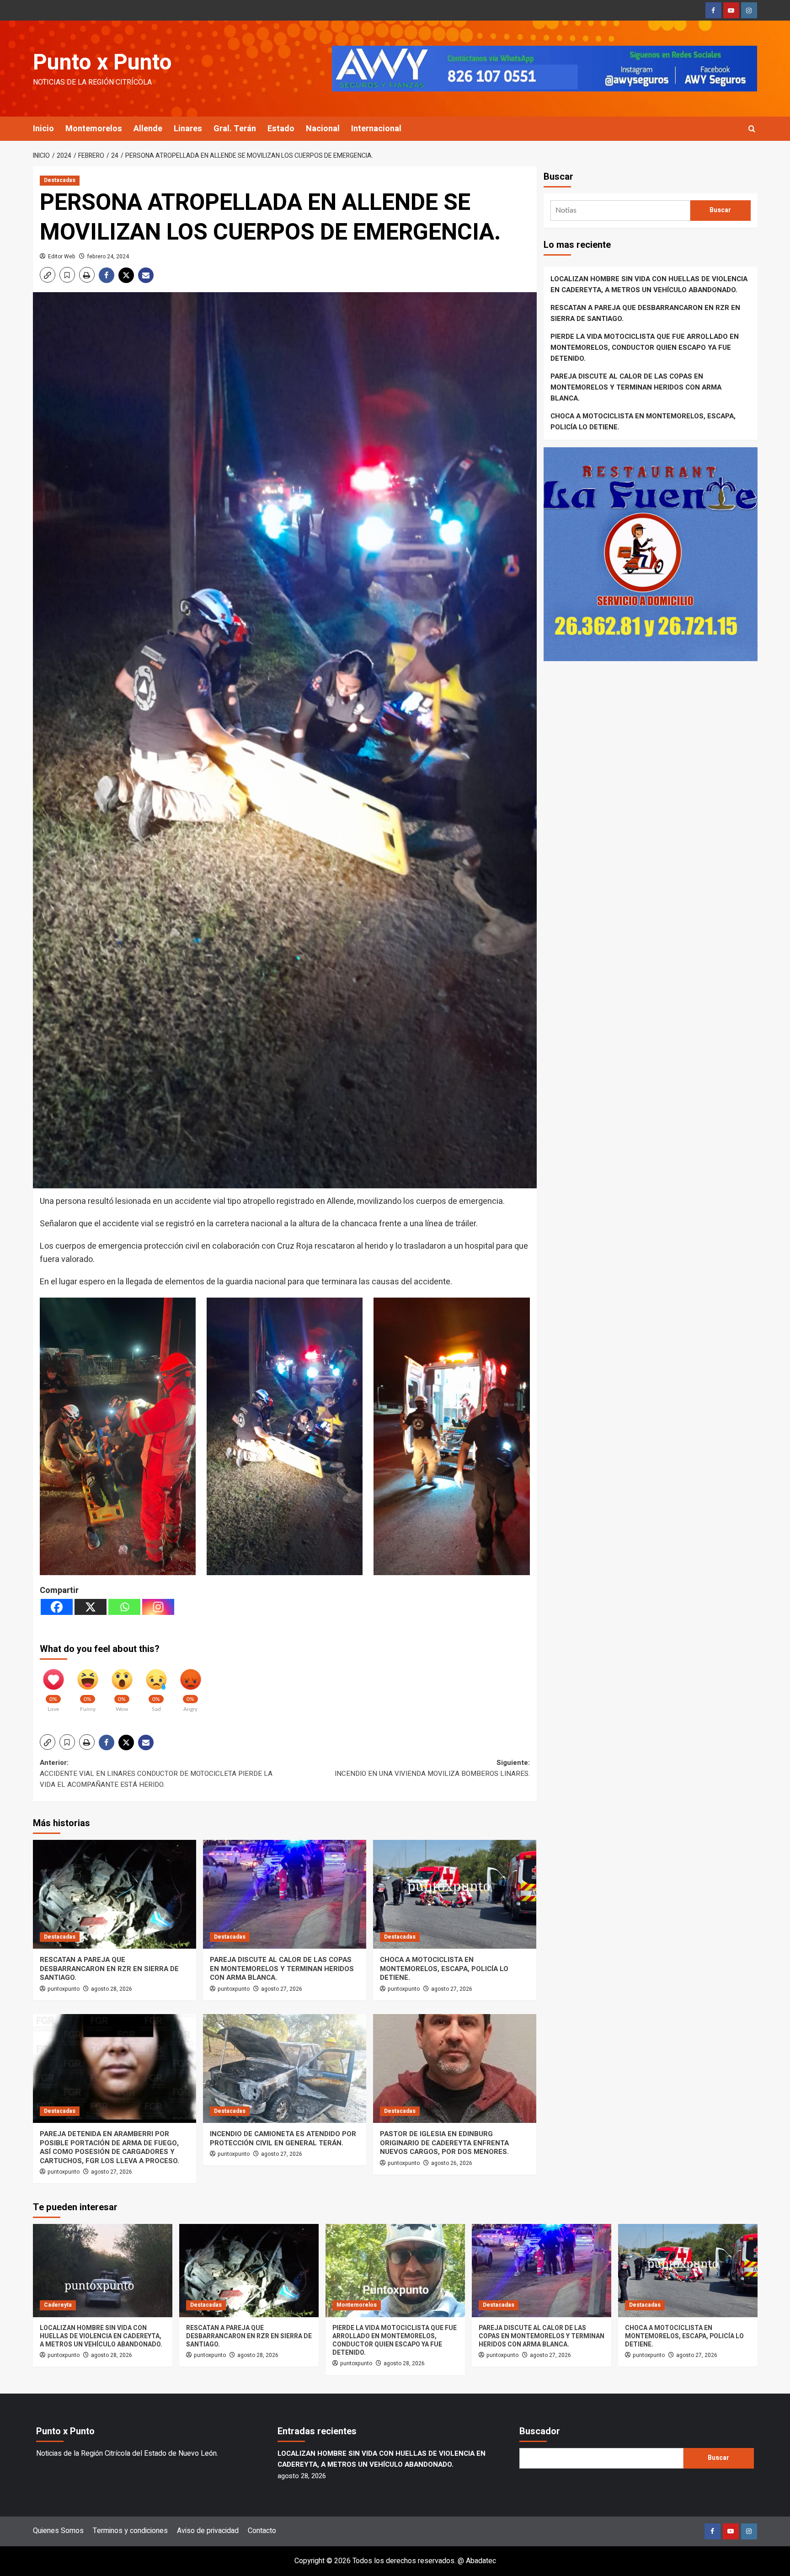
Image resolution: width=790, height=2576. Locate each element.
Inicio (43, 129)
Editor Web (62, 257)
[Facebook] (57, 1607)
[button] (752, 129)
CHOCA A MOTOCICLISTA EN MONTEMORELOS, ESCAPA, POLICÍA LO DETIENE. (444, 1969)
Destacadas (60, 180)
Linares (188, 129)
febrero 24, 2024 (108, 257)
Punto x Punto (102, 63)
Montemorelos (94, 129)
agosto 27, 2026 (282, 1989)
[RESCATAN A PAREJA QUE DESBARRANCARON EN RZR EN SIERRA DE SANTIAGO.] (115, 1894)
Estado (281, 129)
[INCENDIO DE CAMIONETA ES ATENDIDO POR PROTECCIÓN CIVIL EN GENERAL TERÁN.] (285, 2068)
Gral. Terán (235, 129)
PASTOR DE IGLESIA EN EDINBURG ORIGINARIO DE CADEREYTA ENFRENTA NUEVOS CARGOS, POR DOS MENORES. (444, 2143)
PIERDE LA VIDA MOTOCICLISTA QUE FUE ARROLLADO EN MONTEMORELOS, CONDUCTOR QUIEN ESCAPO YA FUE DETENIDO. (645, 347)
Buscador (540, 2431)
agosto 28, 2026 (112, 1989)
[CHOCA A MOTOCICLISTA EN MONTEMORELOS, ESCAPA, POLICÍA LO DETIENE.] (455, 1894)
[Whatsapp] (124, 1607)
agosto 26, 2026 (452, 2163)
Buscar (558, 177)
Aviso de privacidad (208, 2531)
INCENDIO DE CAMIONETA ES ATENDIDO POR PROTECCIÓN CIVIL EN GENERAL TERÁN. (283, 2138)
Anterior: (156, 1774)
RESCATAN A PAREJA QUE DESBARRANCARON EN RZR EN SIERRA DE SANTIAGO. (109, 1969)
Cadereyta (58, 2305)
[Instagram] (158, 1607)
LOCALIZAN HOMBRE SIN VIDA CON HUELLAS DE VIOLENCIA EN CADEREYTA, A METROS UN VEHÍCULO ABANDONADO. (649, 284)
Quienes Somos (58, 2531)
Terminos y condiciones (130, 2531)
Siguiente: (432, 1768)
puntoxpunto (64, 1989)
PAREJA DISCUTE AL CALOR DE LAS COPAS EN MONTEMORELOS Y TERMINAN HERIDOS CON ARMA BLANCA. (282, 1969)
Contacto (262, 2531)
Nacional (323, 129)
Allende (148, 129)
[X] (91, 1607)
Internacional (376, 129)
